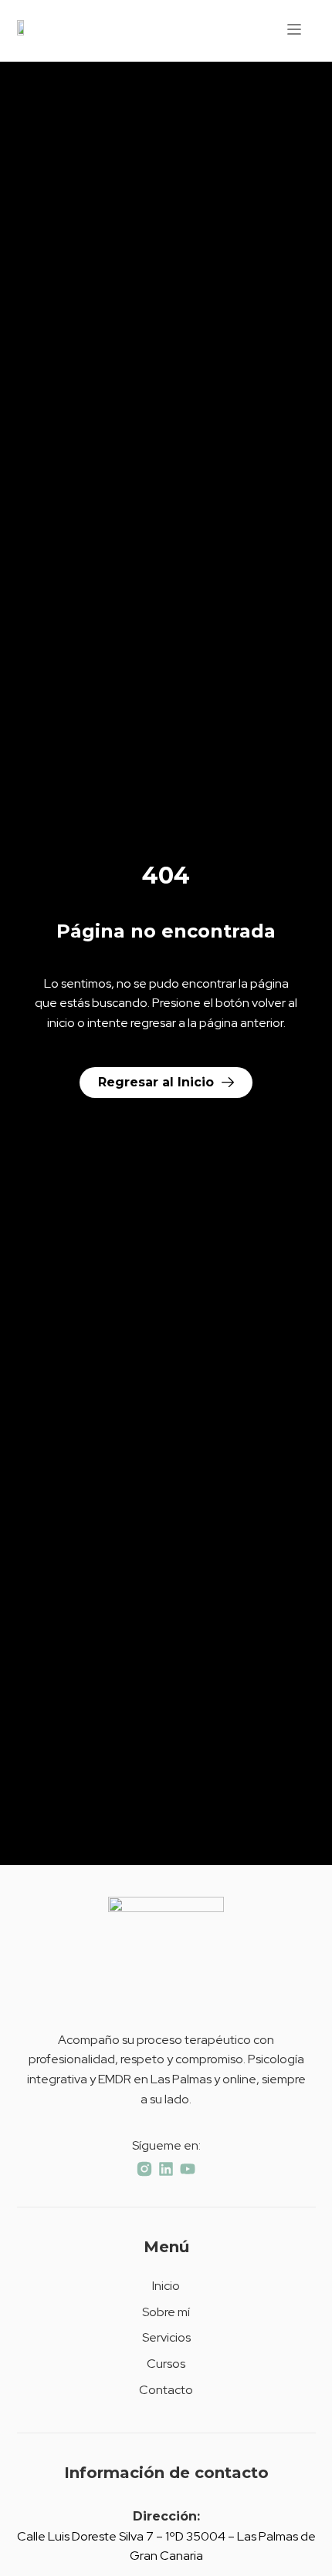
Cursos (166, 2364)
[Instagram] (144, 2169)
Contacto (166, 2390)
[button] (294, 31)
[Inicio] (22, 31)
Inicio (166, 2286)
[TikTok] (166, 2169)
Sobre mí (166, 2312)
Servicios (166, 2337)
